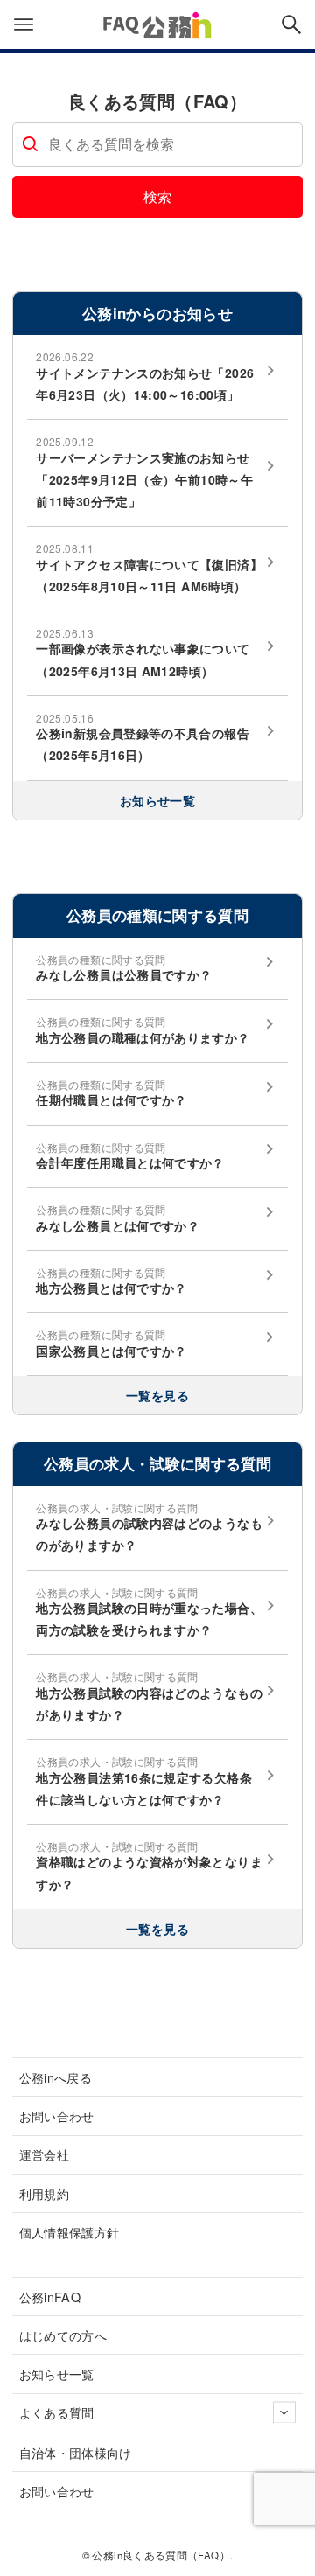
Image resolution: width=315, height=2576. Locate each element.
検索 (157, 196)
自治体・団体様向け (76, 2452)
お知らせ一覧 (157, 800)
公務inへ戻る (56, 2077)
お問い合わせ (57, 2115)
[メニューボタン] (24, 24)
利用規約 (44, 2193)
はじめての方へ (63, 2335)
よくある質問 (57, 2412)
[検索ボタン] (291, 24)
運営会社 (44, 2154)
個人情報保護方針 (70, 2232)
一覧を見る (157, 1395)
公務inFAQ (50, 2297)
